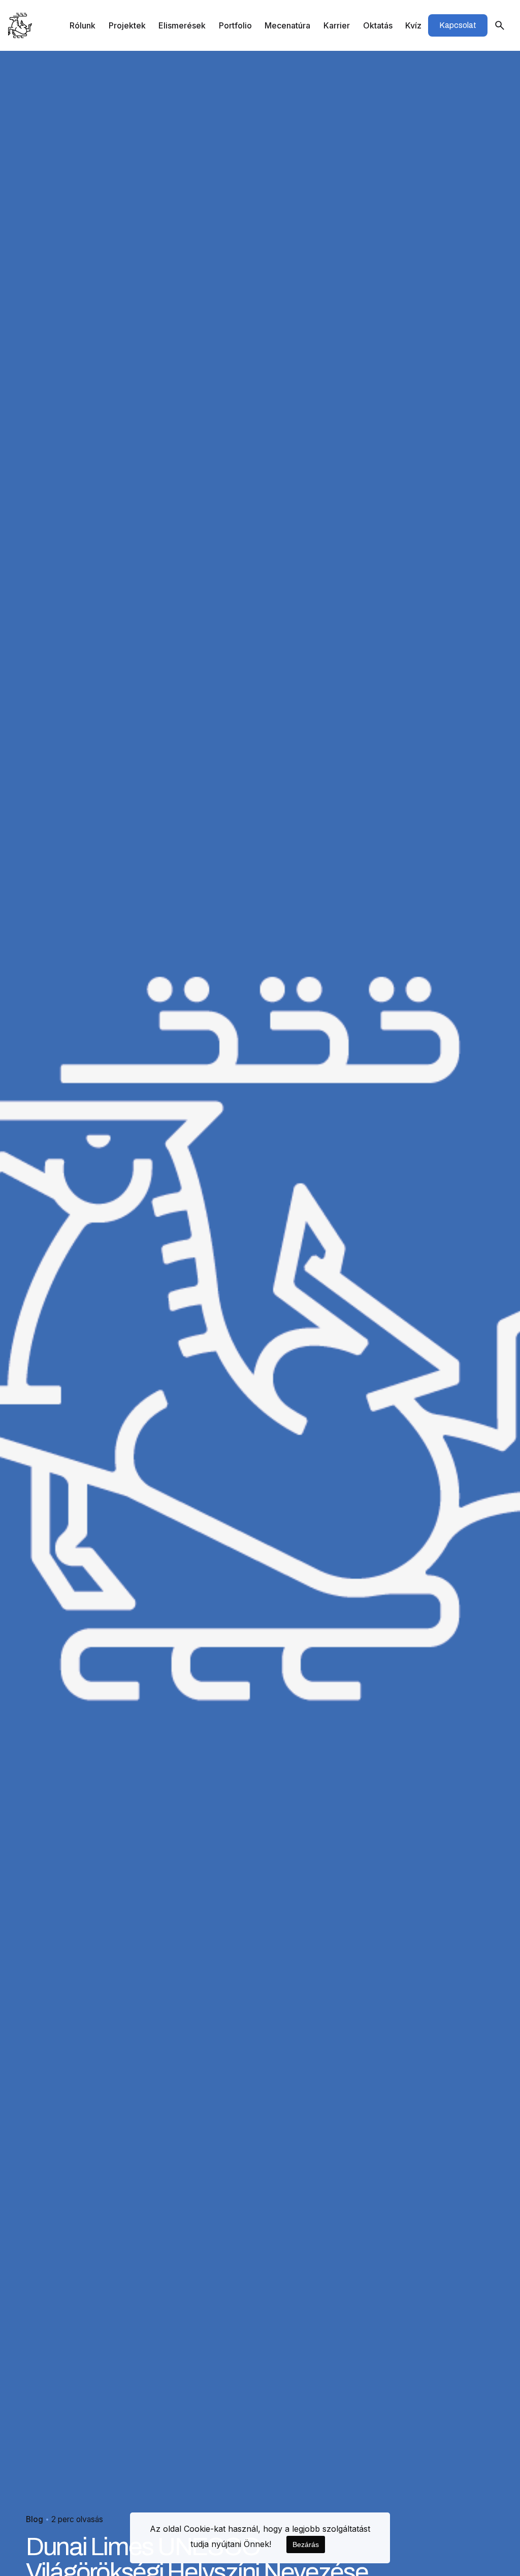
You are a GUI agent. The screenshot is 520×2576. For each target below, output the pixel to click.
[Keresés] (500, 25)
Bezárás (306, 2544)
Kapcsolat (458, 25)
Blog (35, 2519)
